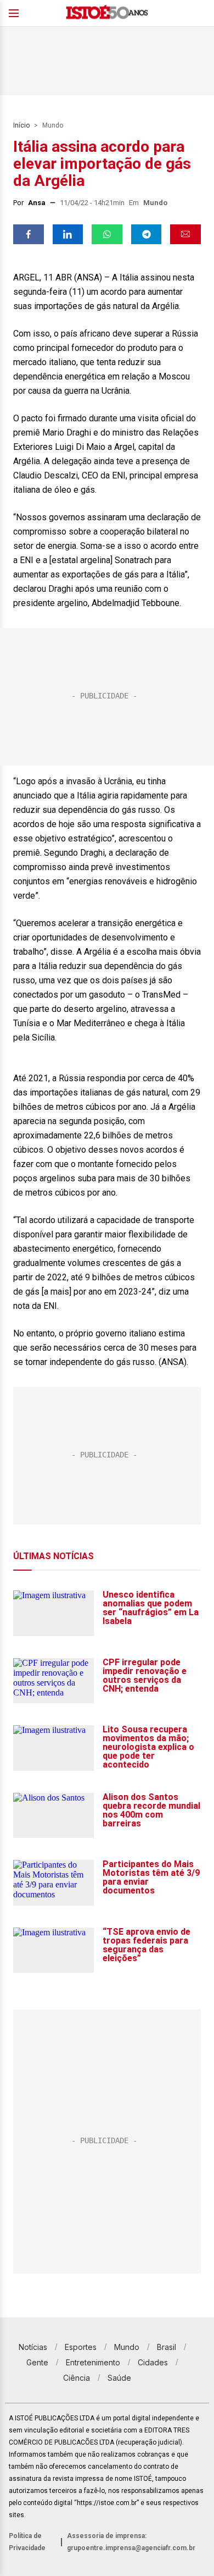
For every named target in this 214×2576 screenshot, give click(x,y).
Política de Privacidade (27, 2542)
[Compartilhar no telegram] (147, 234)
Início (21, 125)
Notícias (33, 2347)
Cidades (153, 2362)
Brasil (167, 2347)
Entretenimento (93, 2362)
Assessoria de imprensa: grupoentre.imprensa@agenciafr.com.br (131, 2542)
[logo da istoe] (107, 13)
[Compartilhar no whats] (107, 234)
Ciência (77, 2378)
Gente (37, 2362)
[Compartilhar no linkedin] (68, 234)
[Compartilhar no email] (185, 234)
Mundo (53, 125)
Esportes (81, 2347)
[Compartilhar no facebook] (29, 234)
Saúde (119, 2378)
